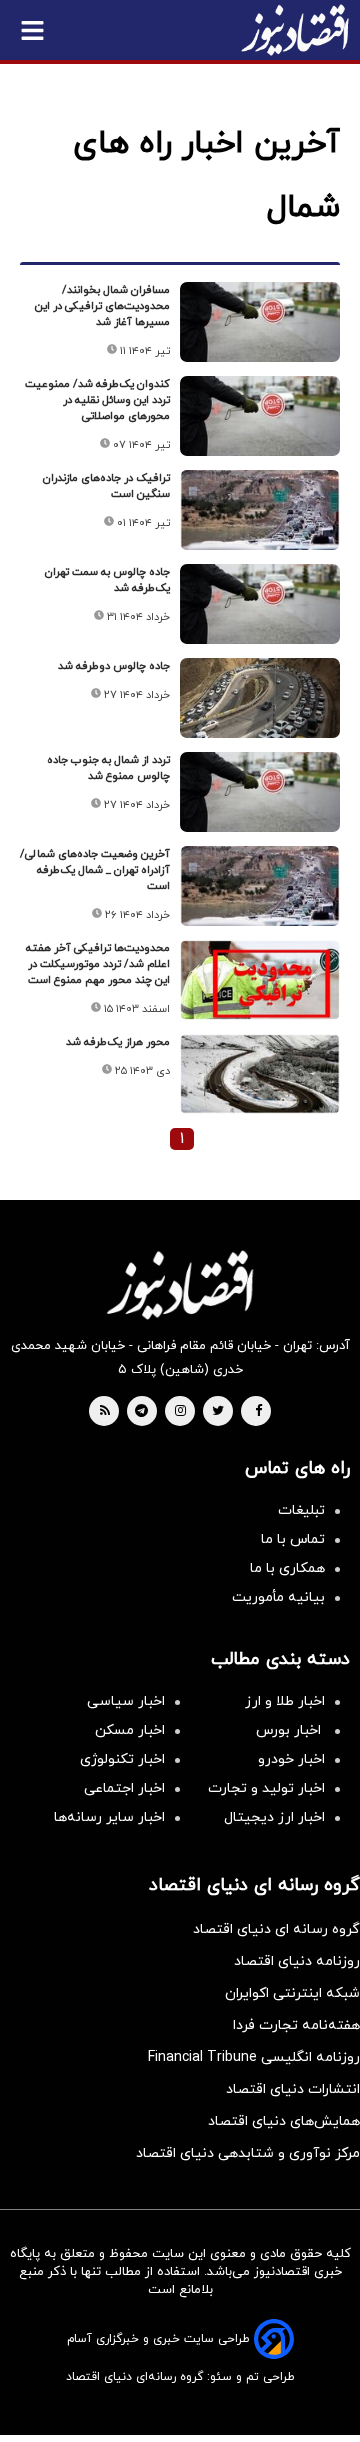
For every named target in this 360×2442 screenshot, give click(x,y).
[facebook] (258, 1412)
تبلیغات (301, 1510)
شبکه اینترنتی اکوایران (292, 1993)
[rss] (105, 1412)
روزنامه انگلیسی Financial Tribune (254, 2057)
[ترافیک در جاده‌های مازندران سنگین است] (260, 510)
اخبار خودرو (291, 1759)
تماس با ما (293, 1539)
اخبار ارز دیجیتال (274, 1817)
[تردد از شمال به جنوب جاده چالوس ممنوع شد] (260, 792)
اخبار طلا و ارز (285, 1701)
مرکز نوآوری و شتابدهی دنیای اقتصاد (248, 2153)
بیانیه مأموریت (278, 1597)
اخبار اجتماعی (124, 1788)
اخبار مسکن (130, 1730)
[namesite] (295, 30)
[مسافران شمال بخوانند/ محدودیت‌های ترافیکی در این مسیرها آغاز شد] (260, 322)
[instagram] (180, 1412)
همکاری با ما (287, 1568)
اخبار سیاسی (126, 1701)
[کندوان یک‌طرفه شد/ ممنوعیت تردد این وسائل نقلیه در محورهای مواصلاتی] (260, 416)
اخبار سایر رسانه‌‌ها (109, 1817)
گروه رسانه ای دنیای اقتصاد (276, 1929)
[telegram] (141, 1412)
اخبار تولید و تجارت (266, 1788)
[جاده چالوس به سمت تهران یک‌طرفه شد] (260, 604)
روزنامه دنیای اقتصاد (297, 1961)
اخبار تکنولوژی (122, 1759)
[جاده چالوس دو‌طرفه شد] (260, 698)
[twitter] (218, 1412)
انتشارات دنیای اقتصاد (293, 2089)
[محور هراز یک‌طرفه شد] (260, 1074)
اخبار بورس (290, 1730)
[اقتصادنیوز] (180, 1285)
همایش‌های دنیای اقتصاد (284, 2121)
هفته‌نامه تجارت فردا (296, 2025)
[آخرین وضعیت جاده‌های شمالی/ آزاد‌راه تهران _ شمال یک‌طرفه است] (260, 886)
